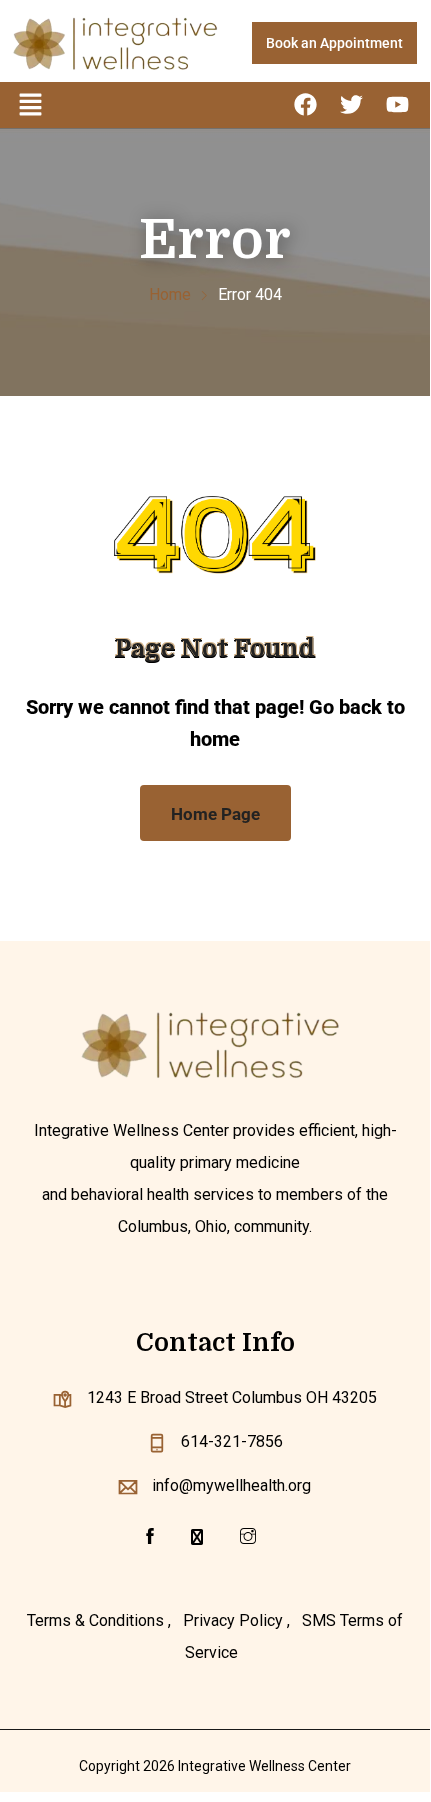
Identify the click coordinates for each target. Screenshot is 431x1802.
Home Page (215, 814)
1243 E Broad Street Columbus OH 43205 (232, 1397)
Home (170, 294)
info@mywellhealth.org (231, 1485)
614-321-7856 (232, 1441)
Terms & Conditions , (99, 1620)
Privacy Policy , (236, 1620)
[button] (30, 105)
